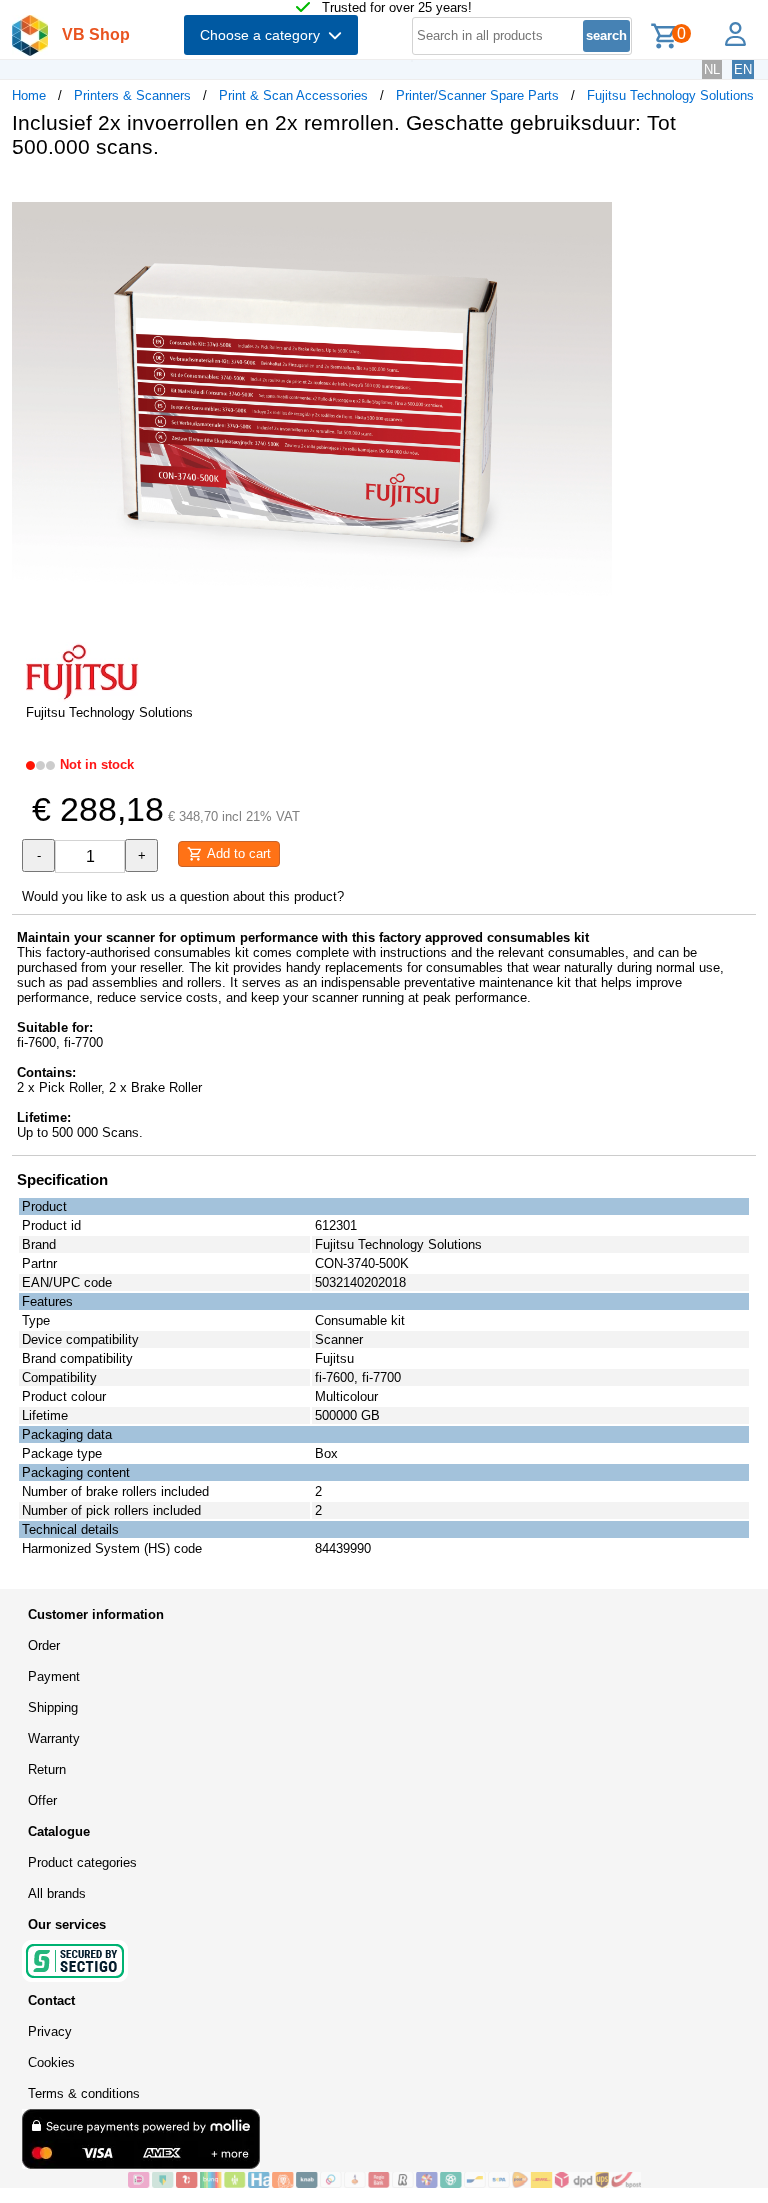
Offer (42, 1800)
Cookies (51, 2062)
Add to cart (237, 853)
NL (712, 69)
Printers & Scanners (132, 95)
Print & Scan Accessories (293, 95)
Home (29, 95)
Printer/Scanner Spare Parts (477, 95)
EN (743, 69)
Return (47, 1769)
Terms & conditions (84, 2093)
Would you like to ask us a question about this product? (183, 896)
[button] (594, 195)
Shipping (53, 1707)
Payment (54, 1676)
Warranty (54, 1738)
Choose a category (264, 35)
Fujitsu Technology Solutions (670, 95)
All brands (57, 1893)
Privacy (50, 2031)
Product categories (82, 1862)
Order (44, 1645)
